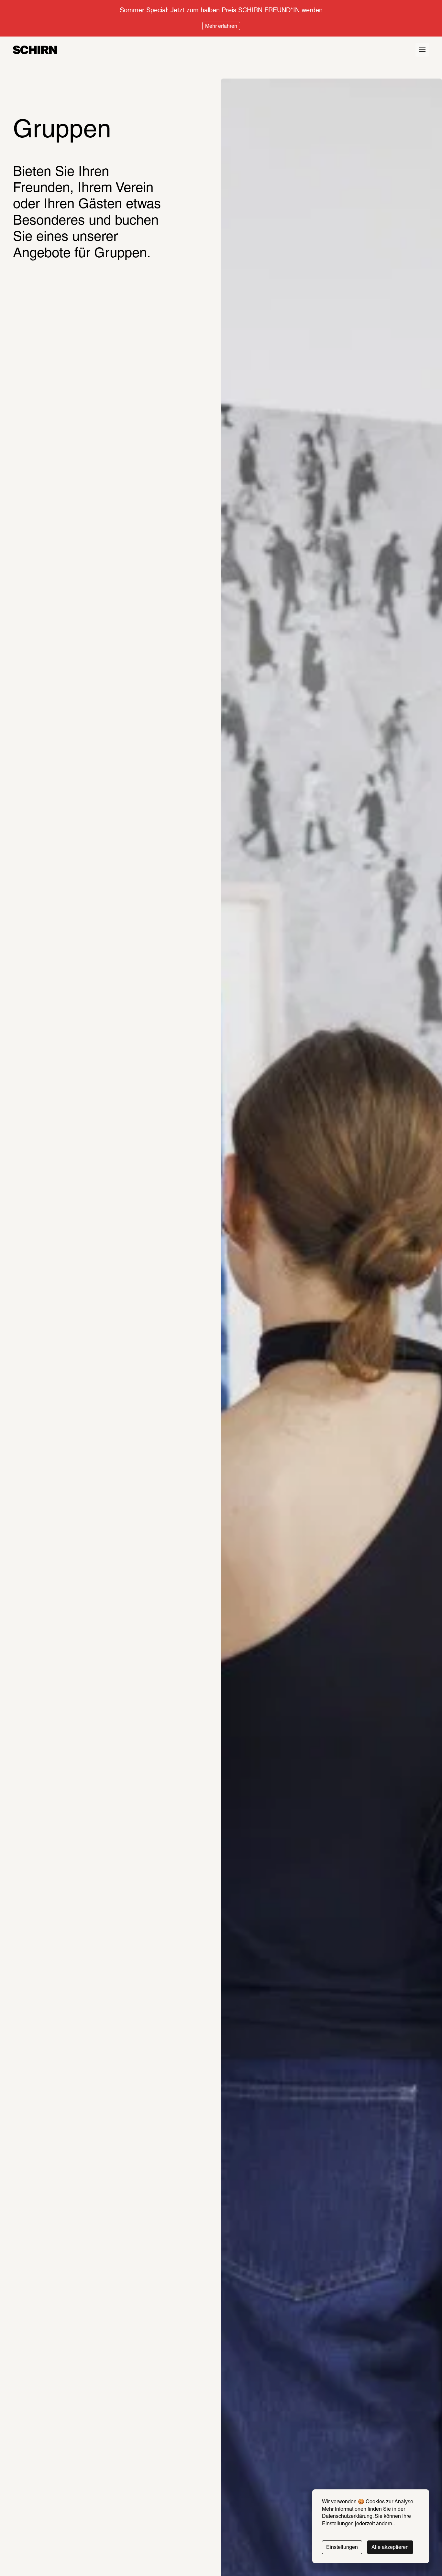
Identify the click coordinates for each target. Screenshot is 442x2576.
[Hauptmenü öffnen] (422, 50)
